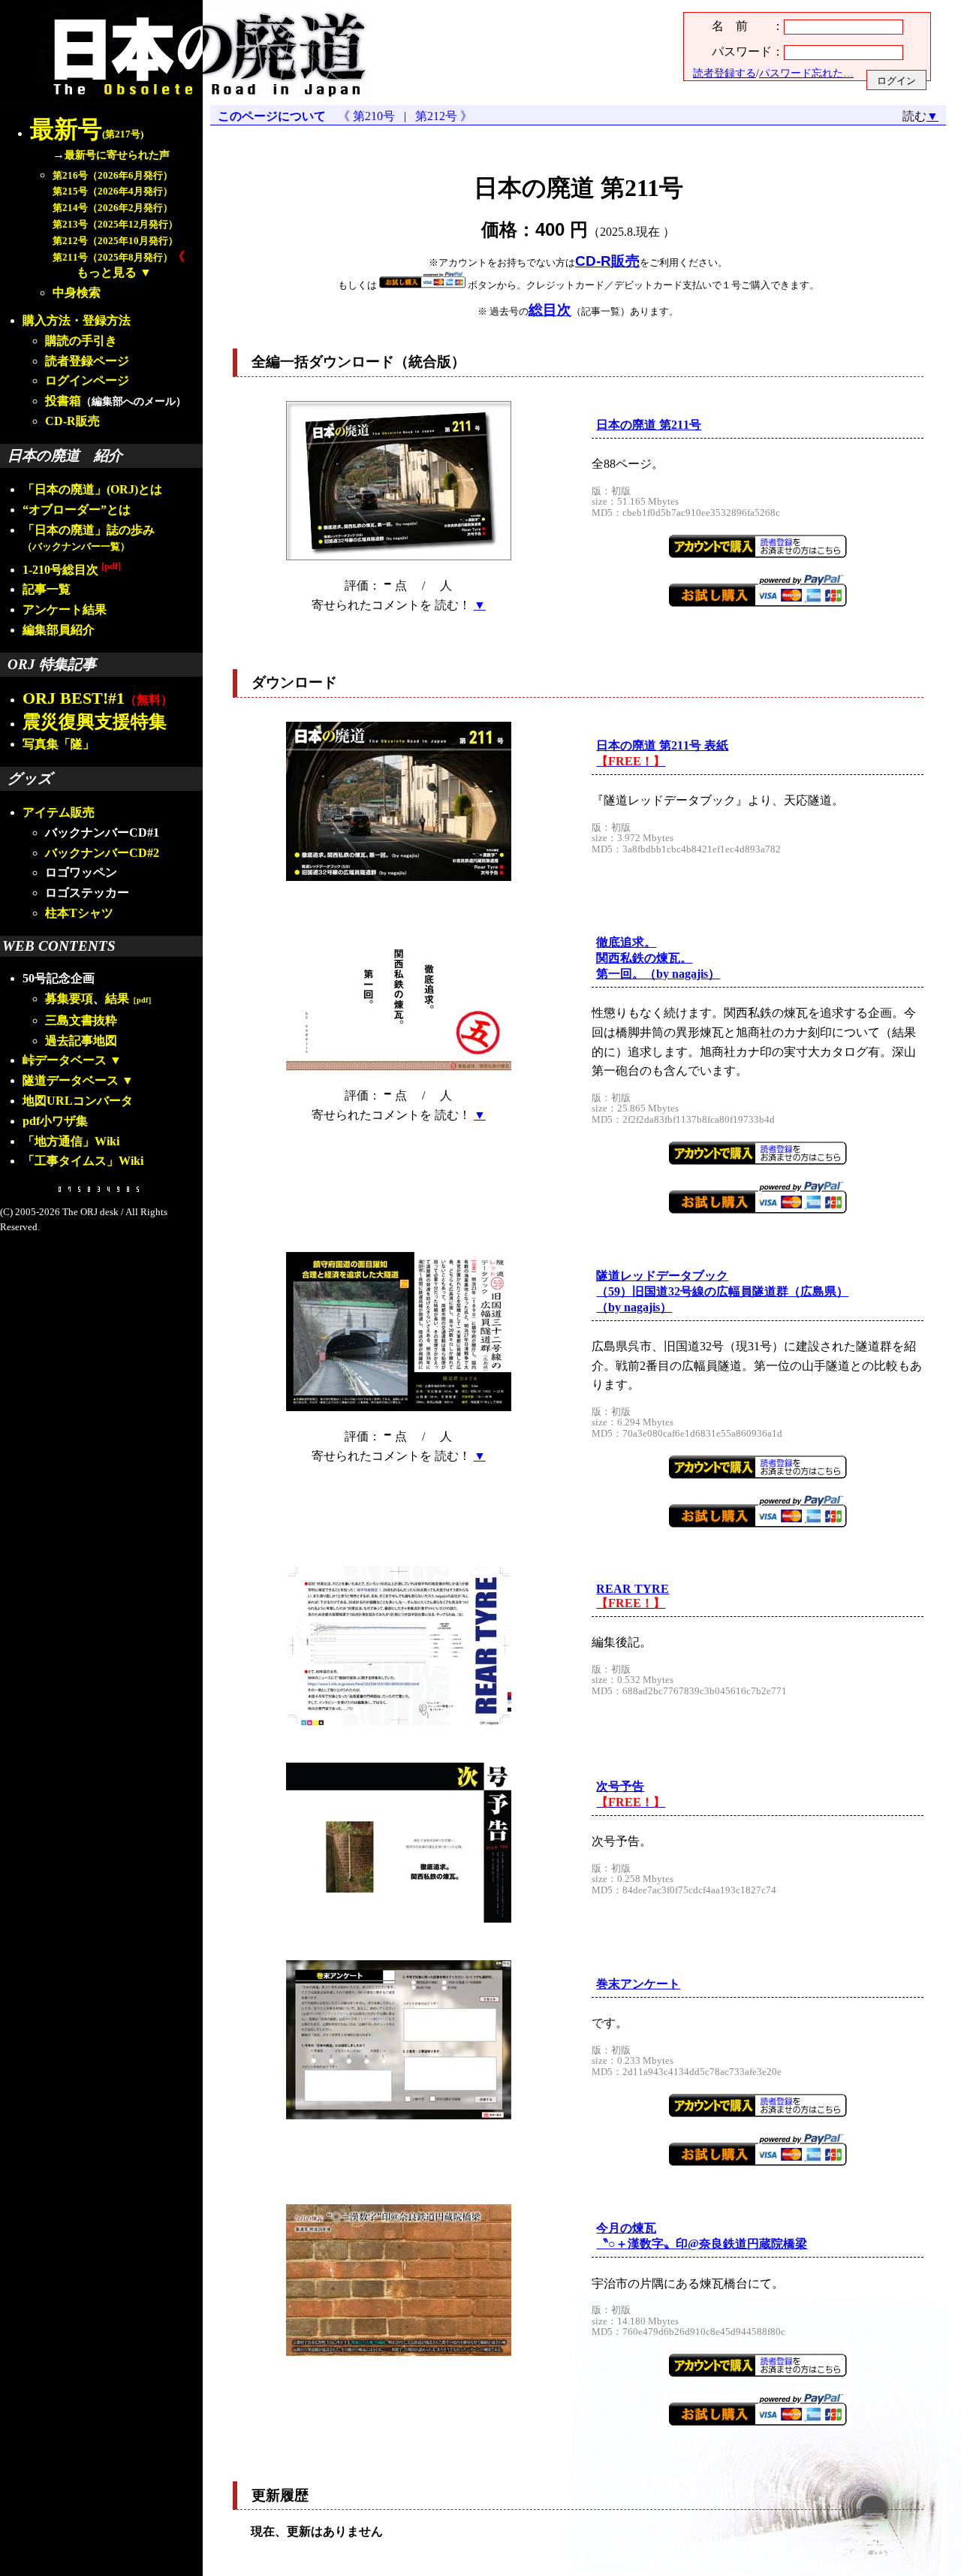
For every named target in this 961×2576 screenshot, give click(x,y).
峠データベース (65, 1060)
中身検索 (77, 293)
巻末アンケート (638, 1984)
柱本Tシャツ (79, 913)
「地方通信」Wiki (71, 1141)
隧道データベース (71, 1080)
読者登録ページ (87, 361)
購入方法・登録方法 (77, 320)
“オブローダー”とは (77, 510)
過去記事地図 (81, 1041)
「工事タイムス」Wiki (83, 1161)
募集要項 (69, 998)
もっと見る (107, 272)
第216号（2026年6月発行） (113, 176)
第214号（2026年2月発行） (113, 208)
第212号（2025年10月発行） (115, 241)
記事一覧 (47, 589)
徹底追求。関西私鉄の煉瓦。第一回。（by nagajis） (658, 958)
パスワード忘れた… (806, 73)
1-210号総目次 (72, 570)
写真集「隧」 (59, 744)
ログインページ (87, 380)
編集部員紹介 (59, 630)
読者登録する (725, 73)
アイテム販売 (59, 812)
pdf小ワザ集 (55, 1121)
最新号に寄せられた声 (117, 155)
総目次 (550, 310)
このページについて (272, 116)
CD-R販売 (72, 421)
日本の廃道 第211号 (649, 425)
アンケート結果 (65, 609)
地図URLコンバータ (78, 1101)
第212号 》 (441, 116)
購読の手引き (81, 341)
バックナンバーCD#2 (102, 853)
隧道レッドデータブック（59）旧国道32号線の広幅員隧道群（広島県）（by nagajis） (722, 1291)
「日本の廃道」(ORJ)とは (92, 489)
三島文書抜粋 (81, 1020)
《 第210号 (369, 116)
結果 (130, 998)
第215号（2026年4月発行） (113, 192)
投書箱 (63, 401)
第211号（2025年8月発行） (113, 258)
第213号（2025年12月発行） (115, 225)
